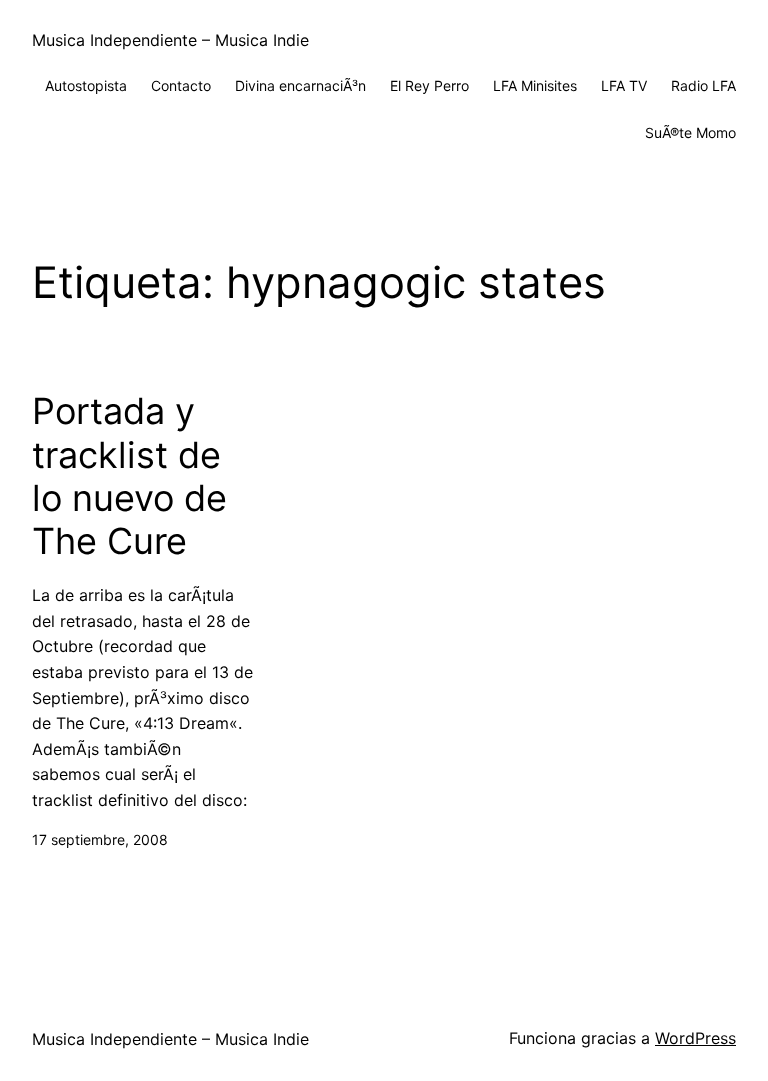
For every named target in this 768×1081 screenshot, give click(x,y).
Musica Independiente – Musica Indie (170, 40)
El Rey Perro (429, 85)
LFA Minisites (535, 85)
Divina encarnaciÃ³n (300, 85)
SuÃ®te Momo (690, 132)
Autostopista (86, 85)
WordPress (695, 1038)
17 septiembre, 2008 (100, 839)
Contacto (181, 85)
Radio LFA (703, 85)
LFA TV (624, 85)
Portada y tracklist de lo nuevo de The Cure (129, 476)
